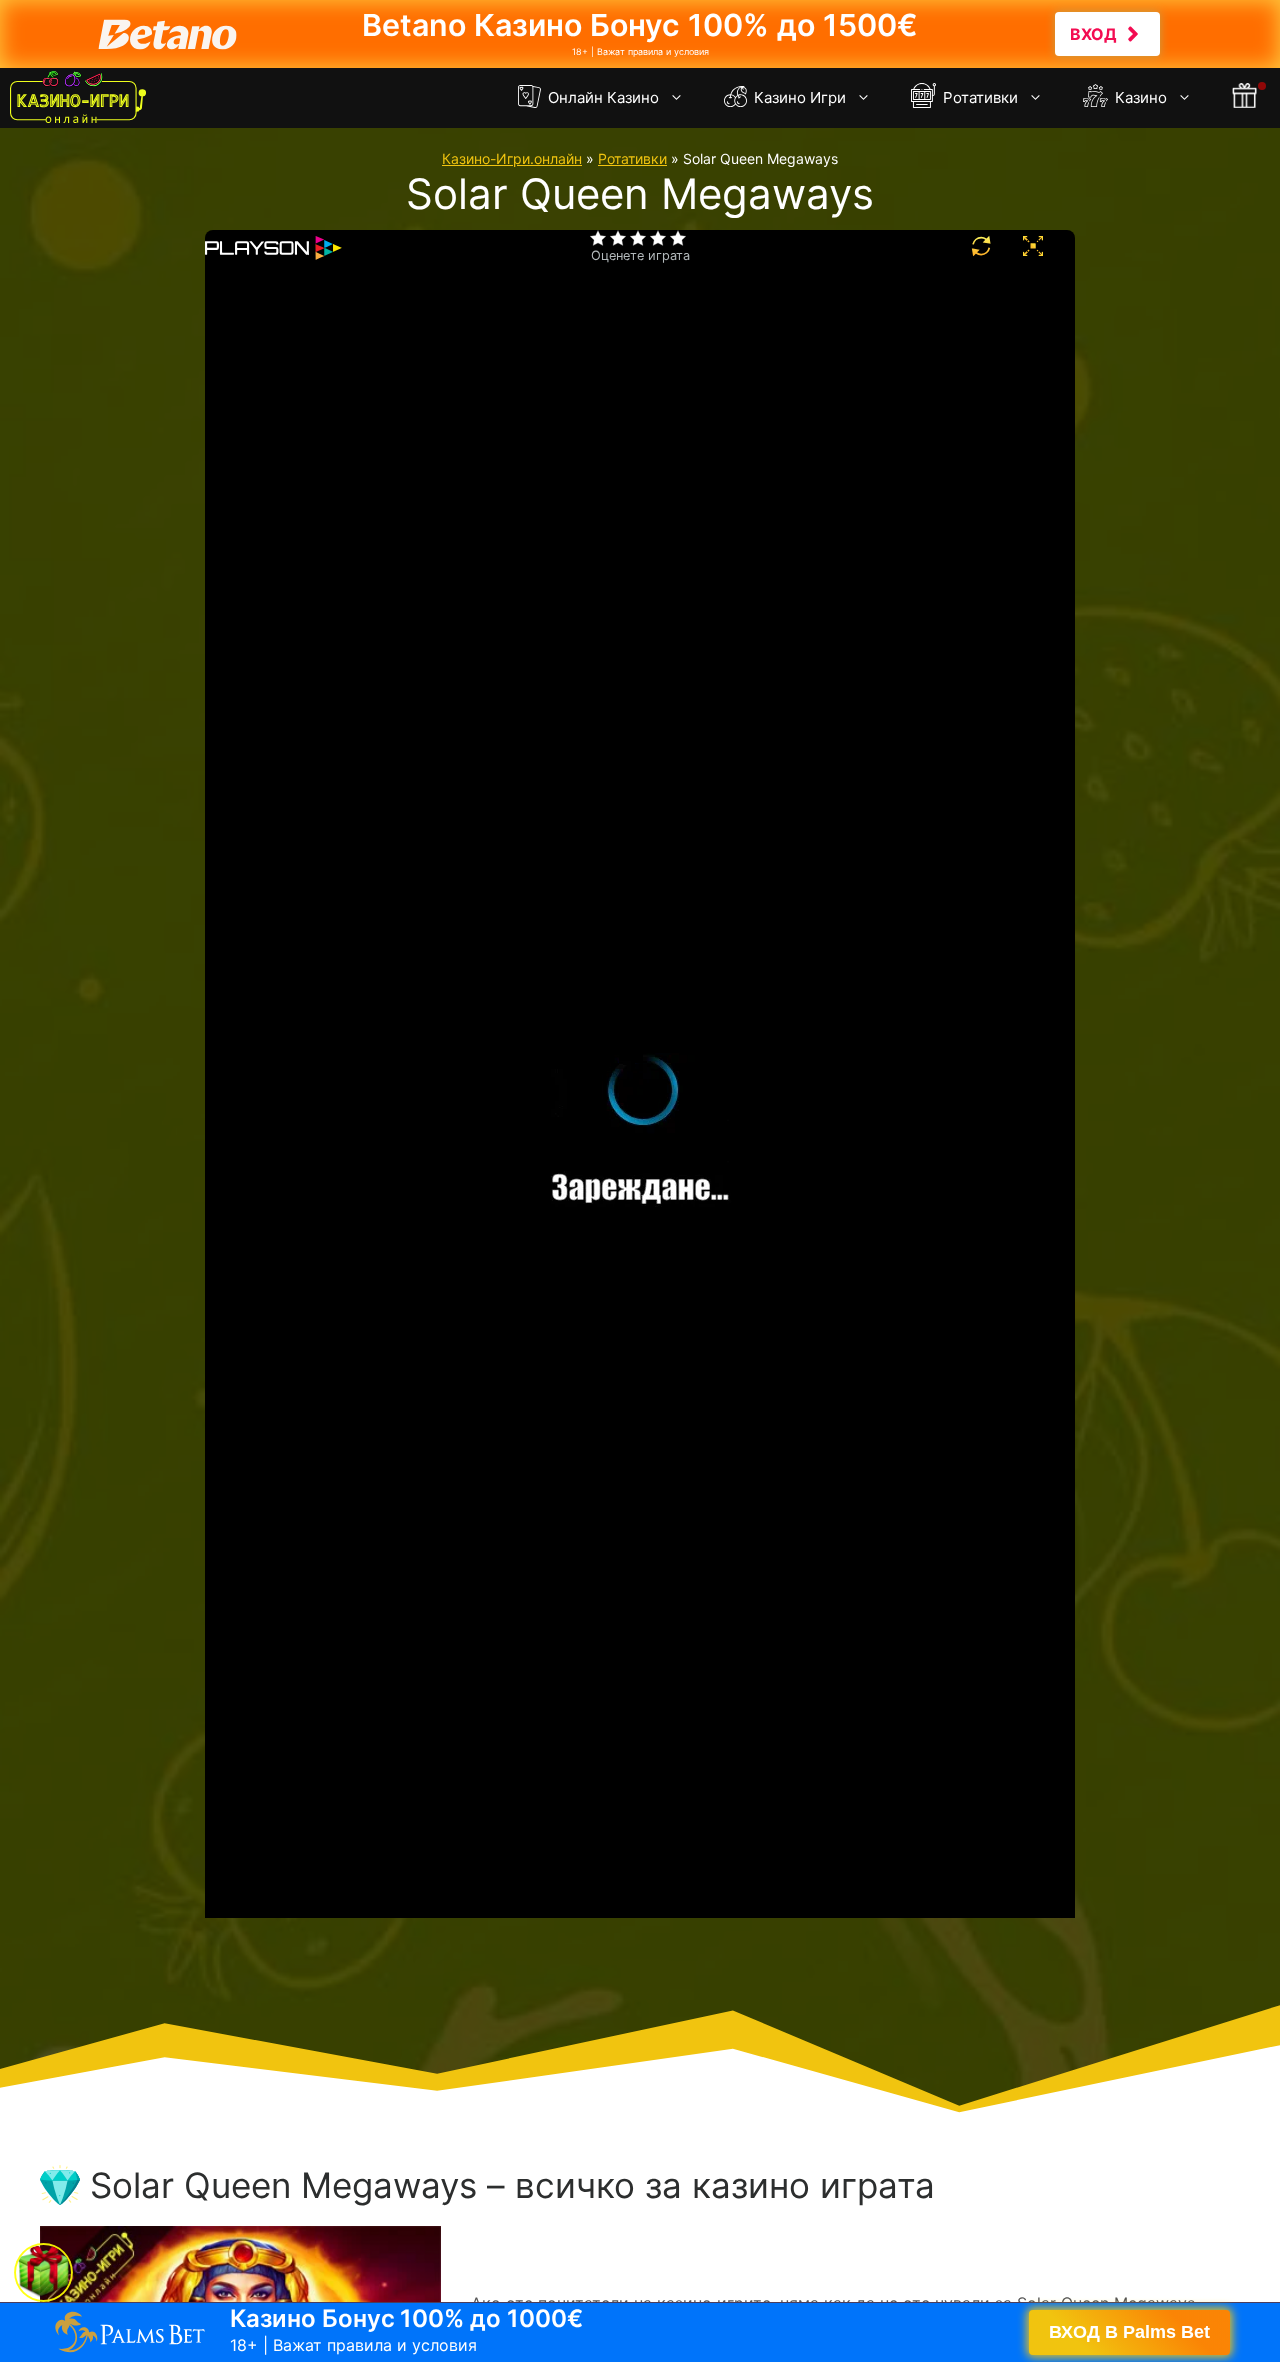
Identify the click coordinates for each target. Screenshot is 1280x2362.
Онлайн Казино (601, 97)
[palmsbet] (640, 2332)
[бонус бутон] (1246, 98)
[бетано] (640, 34)
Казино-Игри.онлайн (512, 158)
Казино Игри (798, 97)
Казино (1139, 97)
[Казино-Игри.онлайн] (78, 98)
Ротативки (978, 97)
